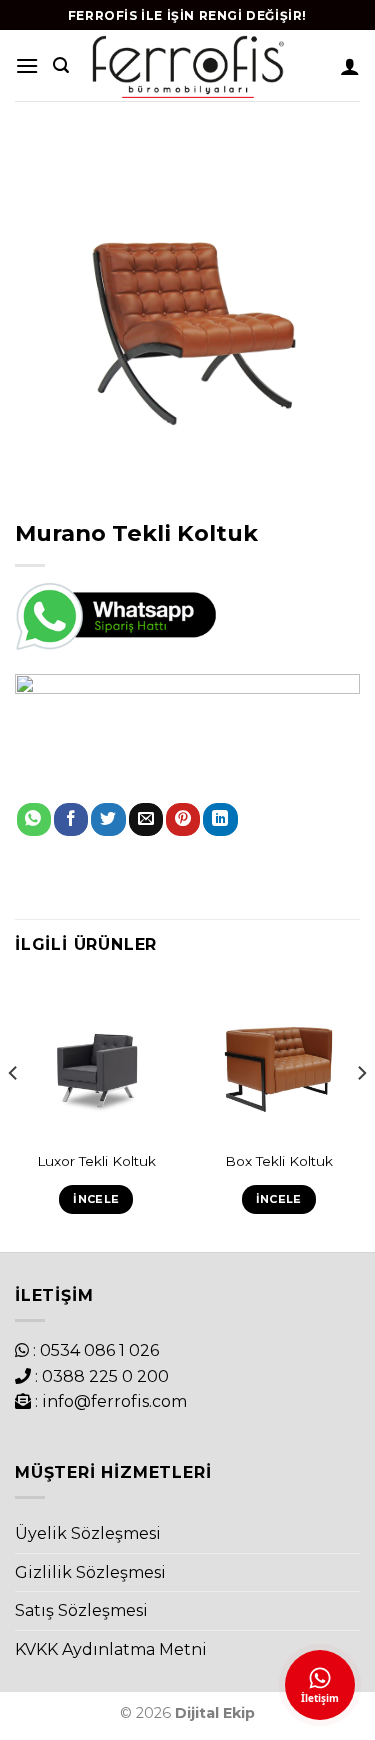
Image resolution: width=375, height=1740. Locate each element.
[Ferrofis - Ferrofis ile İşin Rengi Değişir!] (187, 65)
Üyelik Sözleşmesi (88, 1533)
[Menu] (27, 65)
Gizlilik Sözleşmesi (90, 1572)
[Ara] (61, 65)
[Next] (361, 1113)
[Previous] (14, 1113)
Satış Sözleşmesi (81, 1610)
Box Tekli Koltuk (279, 1161)
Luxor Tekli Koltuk (96, 1161)
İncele (96, 1199)
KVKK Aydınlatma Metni (111, 1649)
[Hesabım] (350, 66)
